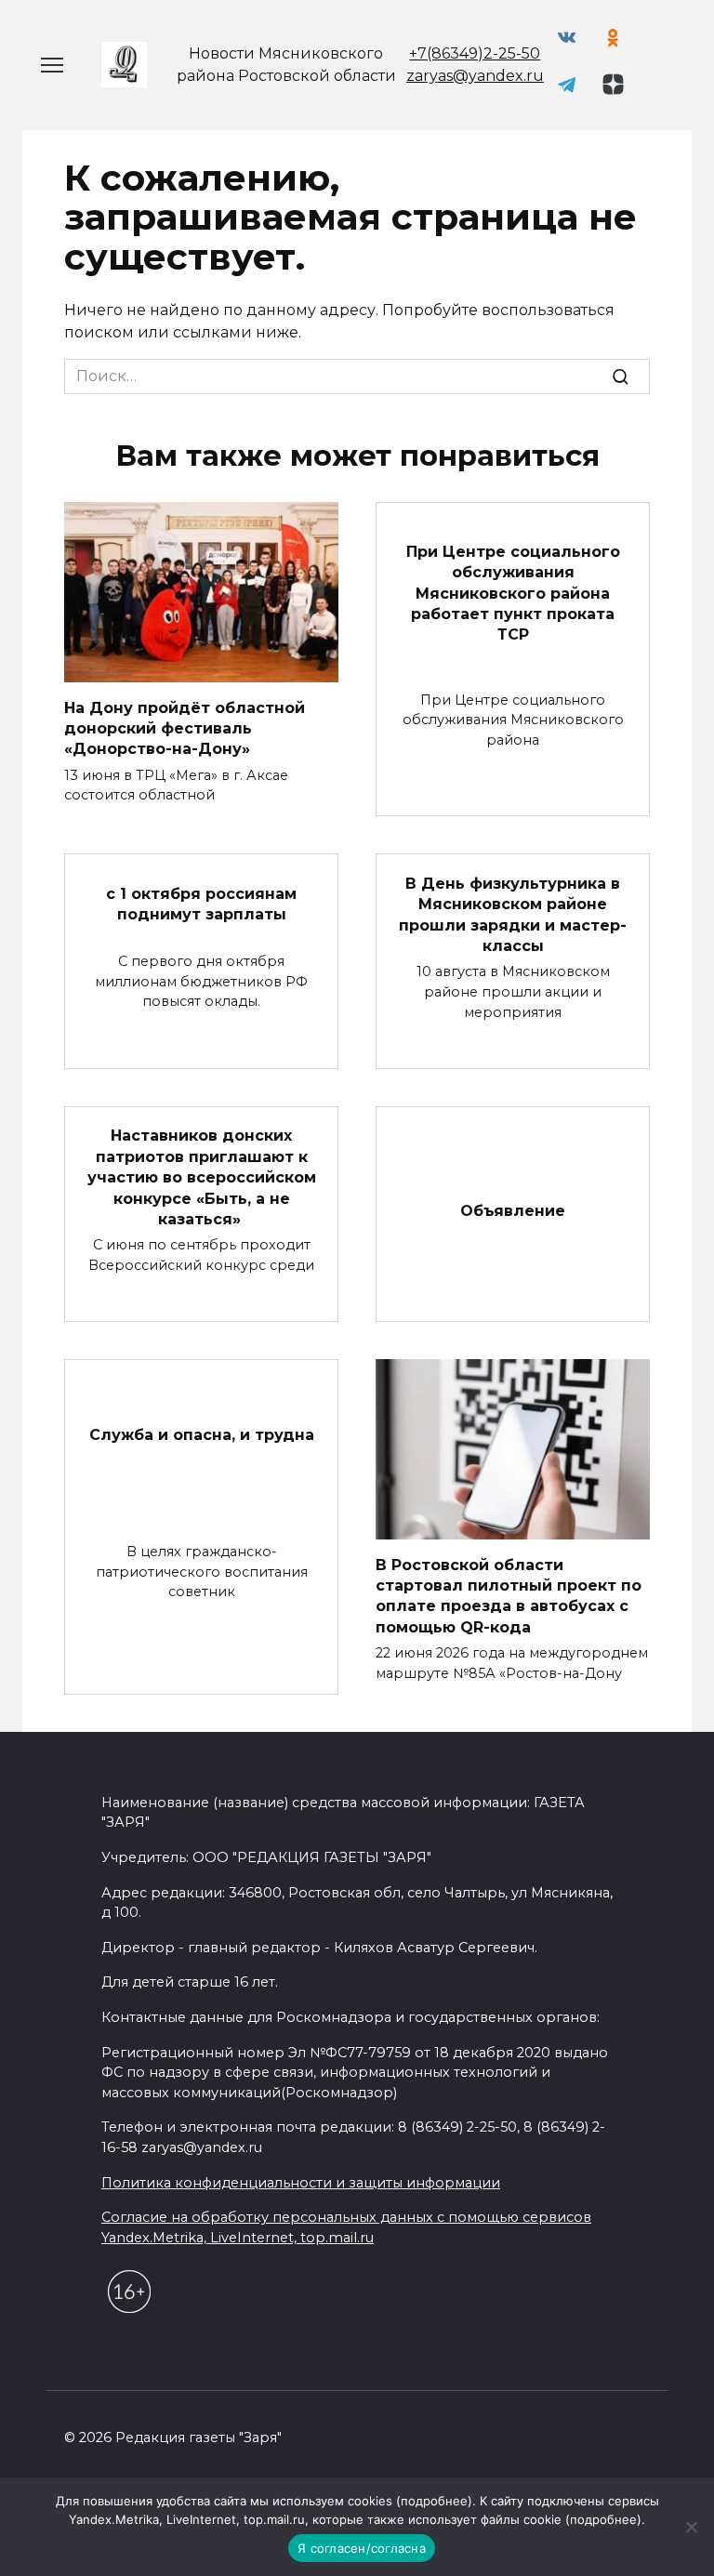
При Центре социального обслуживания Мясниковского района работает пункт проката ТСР (513, 593)
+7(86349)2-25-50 (475, 53)
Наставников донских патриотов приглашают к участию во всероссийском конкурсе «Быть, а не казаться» (202, 1177)
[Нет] (691, 2527)
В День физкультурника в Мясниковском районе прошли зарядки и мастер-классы (513, 914)
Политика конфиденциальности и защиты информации (301, 2183)
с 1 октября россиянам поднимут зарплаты (201, 904)
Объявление (513, 1211)
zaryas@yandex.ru (475, 76)
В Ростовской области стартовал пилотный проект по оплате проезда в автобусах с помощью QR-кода (509, 1595)
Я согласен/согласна (362, 2548)
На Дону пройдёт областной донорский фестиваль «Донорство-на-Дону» (185, 728)
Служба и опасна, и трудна (202, 1434)
